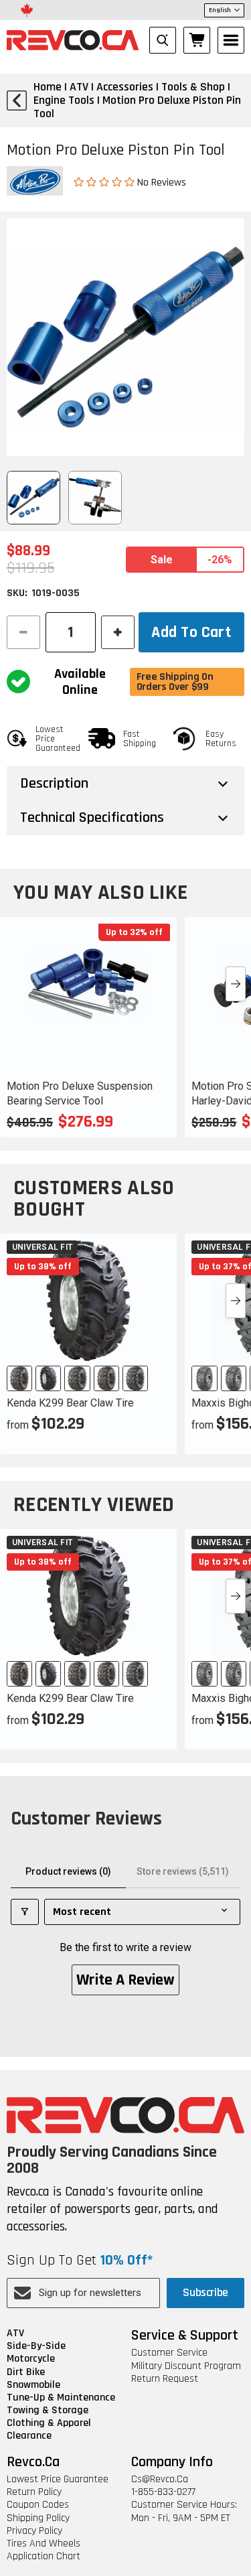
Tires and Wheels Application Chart (44, 2550)
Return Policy (34, 2492)
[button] (105, 182)
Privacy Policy (34, 2531)
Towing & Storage (48, 2410)
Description (54, 784)
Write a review (125, 1980)
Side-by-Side (36, 2346)
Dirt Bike (26, 2372)
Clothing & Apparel (49, 2423)
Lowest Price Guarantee (58, 2479)
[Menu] (231, 40)
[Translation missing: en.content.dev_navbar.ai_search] (163, 40)
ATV (15, 2333)
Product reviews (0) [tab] (68, 1871)
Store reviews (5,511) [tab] (183, 1871)
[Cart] (197, 40)
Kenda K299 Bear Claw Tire (70, 1403)
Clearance (29, 2436)
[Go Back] (17, 100)
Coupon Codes (38, 2505)
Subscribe (205, 2292)
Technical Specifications (92, 818)
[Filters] (25, 1912)
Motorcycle (31, 2359)
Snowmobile (33, 2385)
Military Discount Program (186, 2366)
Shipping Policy (38, 2518)
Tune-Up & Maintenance (61, 2398)
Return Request (165, 2379)
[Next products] (236, 984)
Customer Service (169, 2353)
